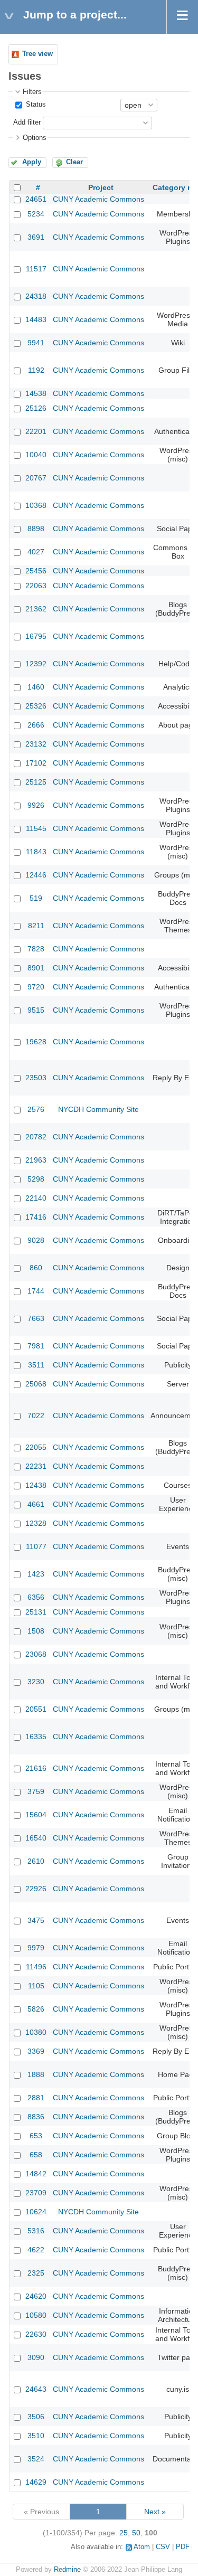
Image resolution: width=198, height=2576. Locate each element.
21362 (36, 609)
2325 (36, 2273)
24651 (36, 199)
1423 (36, 1574)
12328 (36, 1523)
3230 (36, 1682)
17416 (36, 1217)
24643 (36, 2389)
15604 (36, 1815)
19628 (36, 1042)
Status (35, 105)
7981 (36, 1346)
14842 (36, 2174)
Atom (142, 2547)
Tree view (37, 54)
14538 (36, 393)
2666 (36, 725)
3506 (36, 2417)
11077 (36, 1546)
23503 (36, 1078)
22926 (36, 1889)
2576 (36, 1109)
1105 (36, 1986)
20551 (36, 1709)
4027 (36, 552)
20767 (36, 478)
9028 (36, 1240)
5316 (36, 2231)
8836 (36, 2117)
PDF (183, 2547)
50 (136, 2533)
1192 (36, 370)
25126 (36, 408)
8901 (36, 968)
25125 (36, 782)
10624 (36, 2212)
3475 (36, 1920)
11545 (36, 828)
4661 (36, 1504)
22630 (36, 2334)
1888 (36, 2074)
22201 (36, 431)
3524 (36, 2459)
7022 (36, 1416)
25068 (36, 1384)
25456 (36, 571)
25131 (36, 1612)
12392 (36, 664)
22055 (36, 1447)
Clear (74, 162)
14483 (36, 319)
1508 (36, 1631)
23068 (36, 1654)
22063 (36, 586)
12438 (36, 1485)
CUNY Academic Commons (98, 199)
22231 (36, 1466)
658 (36, 2155)
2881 (36, 2098)
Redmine (67, 2570)
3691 (36, 237)
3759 (36, 1791)
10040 (36, 455)
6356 (36, 1597)
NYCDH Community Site (98, 1109)
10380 (36, 2032)
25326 (36, 706)
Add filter (27, 122)
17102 (36, 763)
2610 (36, 1861)
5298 (36, 1179)
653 (36, 2136)
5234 (36, 214)
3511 (36, 1365)
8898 (36, 529)
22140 (36, 1198)
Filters (32, 92)
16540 (36, 1838)
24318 (36, 296)
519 (36, 898)
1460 (36, 687)
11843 (36, 852)
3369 (36, 2051)
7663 (36, 1318)
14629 (36, 2482)
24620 (36, 2296)
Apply (32, 162)
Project (101, 187)
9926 (36, 805)
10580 (36, 2315)
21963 (36, 1160)
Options (35, 138)
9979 (36, 1948)
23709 (36, 2193)
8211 (36, 926)
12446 (36, 875)
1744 (36, 1291)
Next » (155, 2512)
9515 (36, 1010)
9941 (36, 343)
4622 (36, 2250)
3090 (36, 2357)
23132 (36, 744)
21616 (36, 1768)
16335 (36, 1737)
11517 (36, 269)
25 (124, 2533)
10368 (36, 505)
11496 (36, 1967)
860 (36, 1268)
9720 (36, 987)
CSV (163, 2547)
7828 (36, 949)
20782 (36, 1137)
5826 (36, 2009)
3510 (36, 2436)
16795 (36, 636)
